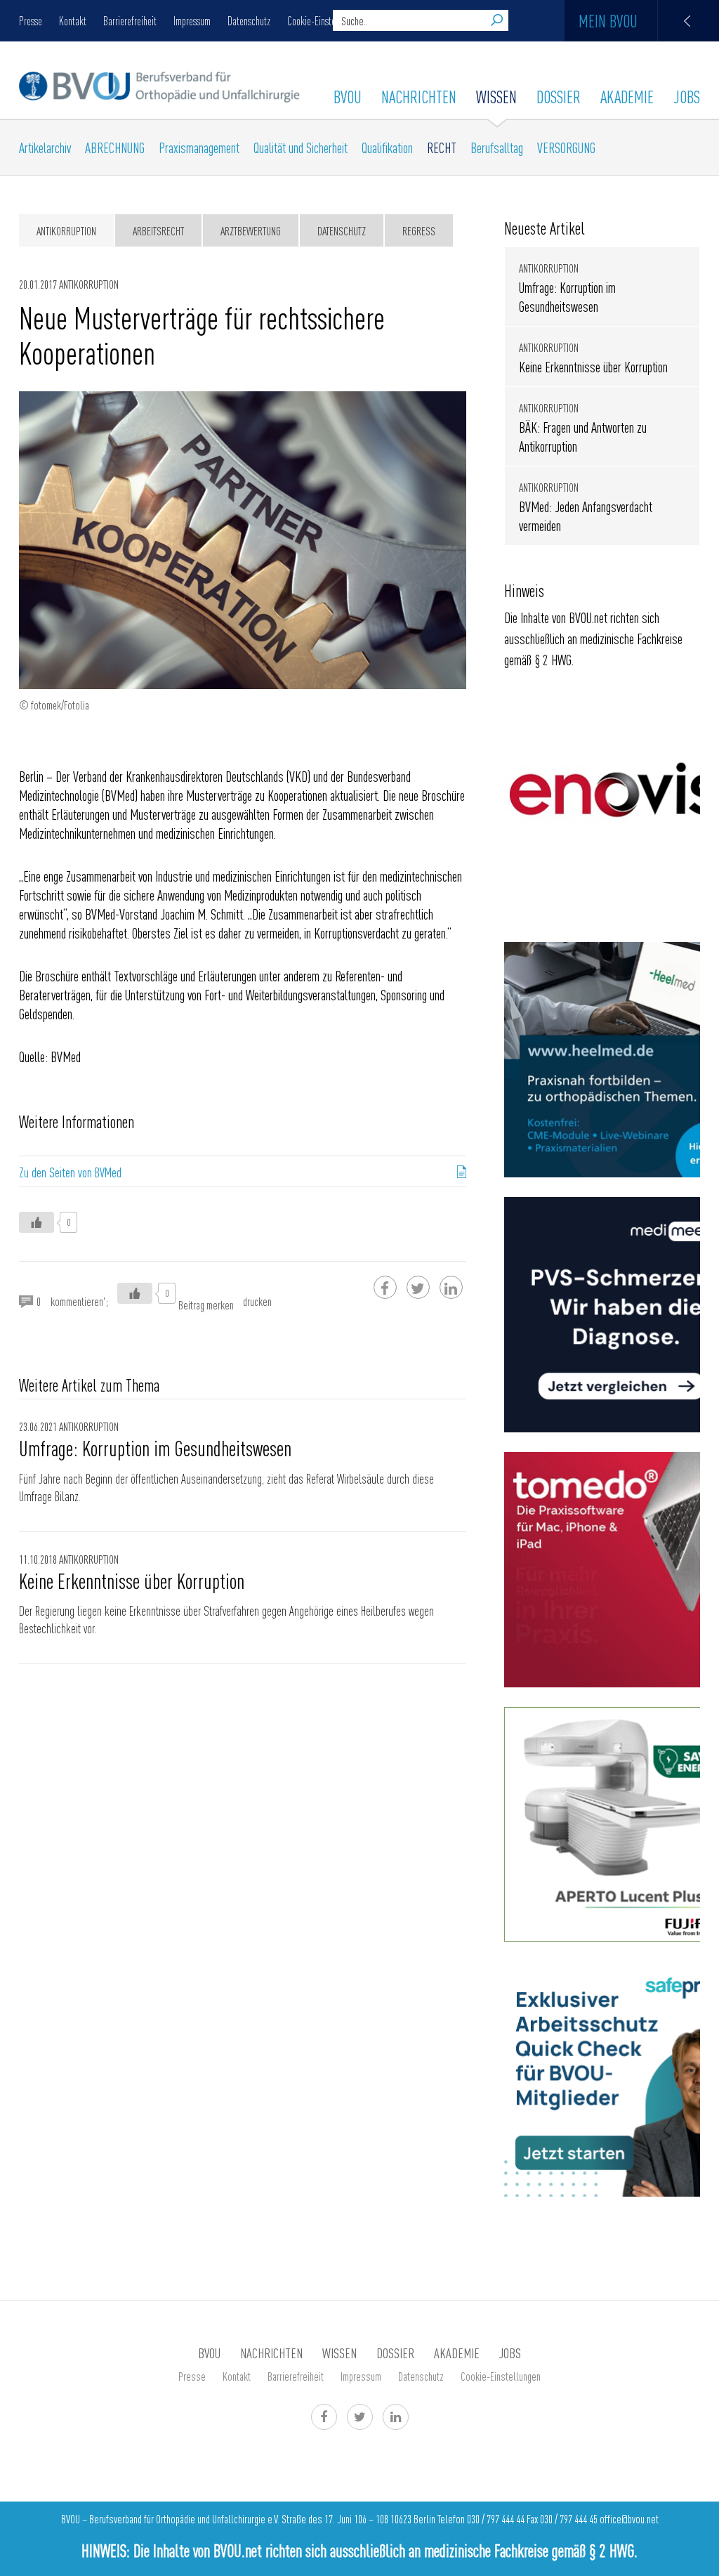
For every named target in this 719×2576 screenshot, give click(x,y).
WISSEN (496, 96)
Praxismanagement (199, 147)
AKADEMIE (627, 96)
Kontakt (73, 20)
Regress (419, 230)
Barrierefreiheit (130, 20)
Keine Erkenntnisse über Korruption (132, 1581)
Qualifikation (387, 147)
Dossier (559, 96)
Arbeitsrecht (158, 230)
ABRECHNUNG (115, 147)
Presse (31, 20)
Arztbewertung (251, 230)
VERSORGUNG (566, 147)
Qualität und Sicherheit (301, 147)
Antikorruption (66, 230)
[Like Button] (37, 1222)
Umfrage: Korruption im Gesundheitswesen (155, 1448)
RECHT (442, 147)
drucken (257, 1301)
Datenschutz (249, 20)
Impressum (192, 20)
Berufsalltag (497, 147)
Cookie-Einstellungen (325, 20)
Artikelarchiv (45, 147)
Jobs (687, 96)
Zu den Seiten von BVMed (70, 1172)
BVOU (348, 96)
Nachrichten (419, 96)
